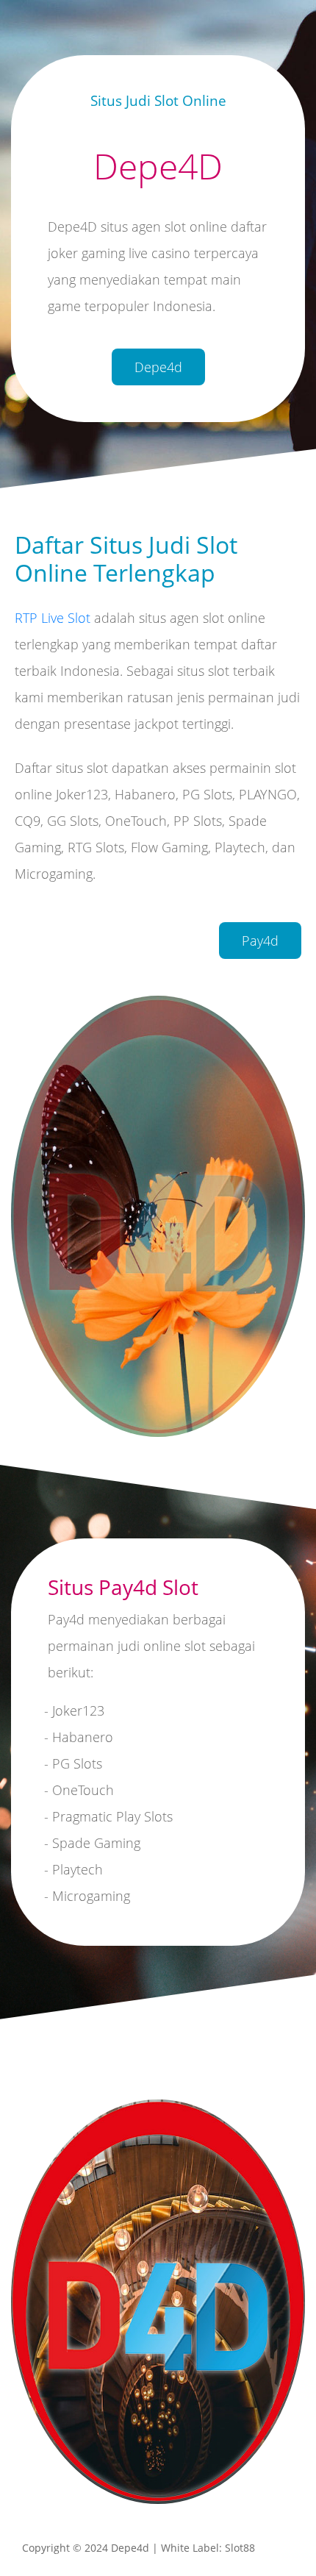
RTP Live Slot (53, 618)
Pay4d (260, 940)
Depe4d (158, 367)
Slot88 (240, 2548)
